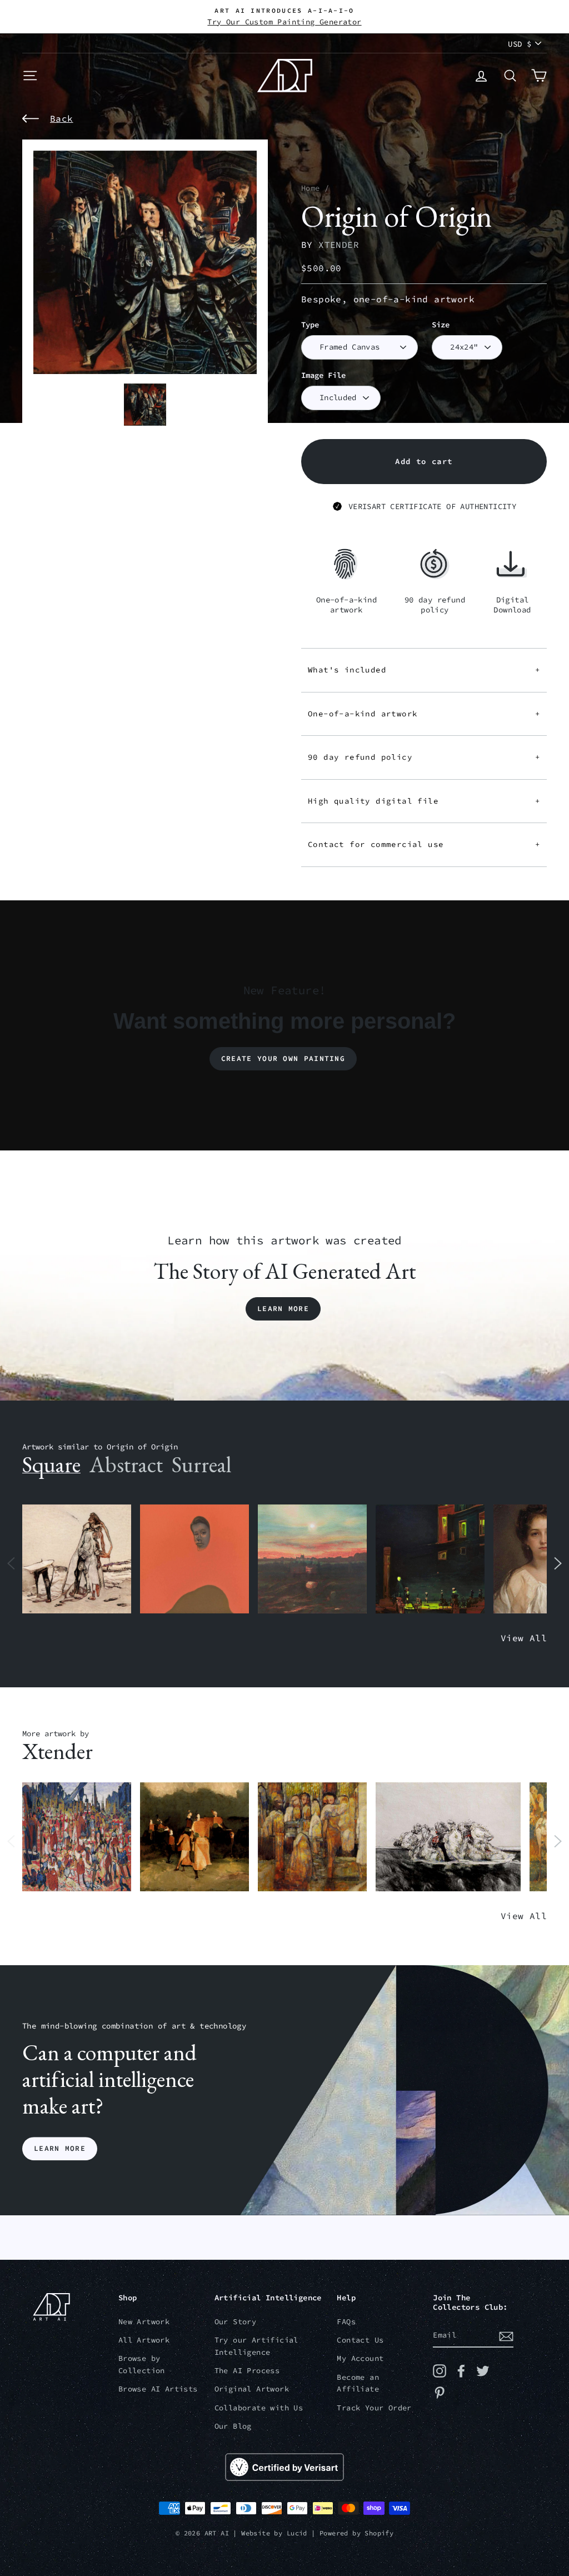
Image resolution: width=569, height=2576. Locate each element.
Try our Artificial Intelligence (256, 2346)
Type (310, 325)
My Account (360, 2358)
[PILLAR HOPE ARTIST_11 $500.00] (312, 1837)
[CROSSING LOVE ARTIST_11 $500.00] (448, 1837)
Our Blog (233, 2426)
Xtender (339, 245)
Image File (323, 375)
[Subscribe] (506, 2336)
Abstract (126, 1464)
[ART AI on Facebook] (461, 2371)
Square (51, 1464)
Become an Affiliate (358, 2383)
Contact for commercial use (424, 844)
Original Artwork (252, 2389)
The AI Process (247, 2371)
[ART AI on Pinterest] (440, 2393)
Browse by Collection (142, 2365)
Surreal (201, 1464)
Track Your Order (374, 2408)
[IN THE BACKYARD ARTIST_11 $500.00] (194, 1837)
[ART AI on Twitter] (483, 2371)
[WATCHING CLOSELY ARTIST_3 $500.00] (194, 1559)
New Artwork (144, 2322)
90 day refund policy (424, 757)
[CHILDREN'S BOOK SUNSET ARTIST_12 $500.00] (312, 1559)
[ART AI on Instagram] (440, 2371)
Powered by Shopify (356, 2533)
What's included (424, 670)
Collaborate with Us (259, 2408)
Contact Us (360, 2340)
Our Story (236, 2322)
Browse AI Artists (158, 2389)
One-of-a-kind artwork (424, 714)
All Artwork (144, 2340)
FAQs (346, 2322)
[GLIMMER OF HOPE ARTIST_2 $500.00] (430, 1559)
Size (441, 325)
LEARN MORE (60, 2148)
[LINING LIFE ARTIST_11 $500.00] (77, 1837)
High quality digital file (424, 801)
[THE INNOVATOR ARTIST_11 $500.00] (77, 1559)
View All (524, 1638)
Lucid (297, 2533)
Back (62, 118)
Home (311, 188)
